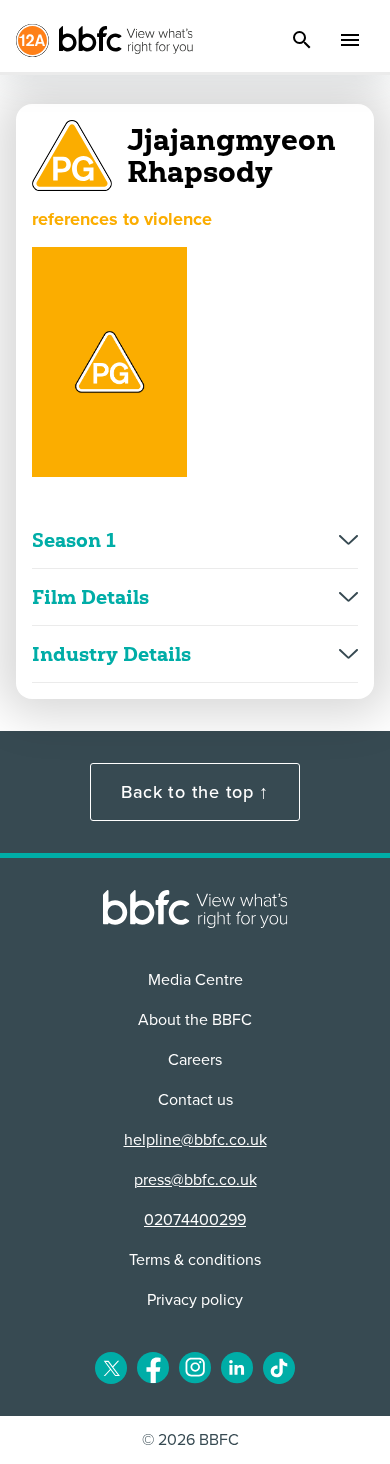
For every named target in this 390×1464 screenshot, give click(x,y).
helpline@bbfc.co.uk (195, 1140)
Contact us (195, 1100)
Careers (195, 1060)
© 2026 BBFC (190, 1440)
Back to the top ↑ (195, 792)
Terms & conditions (195, 1260)
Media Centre (195, 980)
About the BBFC (195, 1020)
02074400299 (195, 1220)
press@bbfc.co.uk (195, 1180)
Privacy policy (195, 1300)
